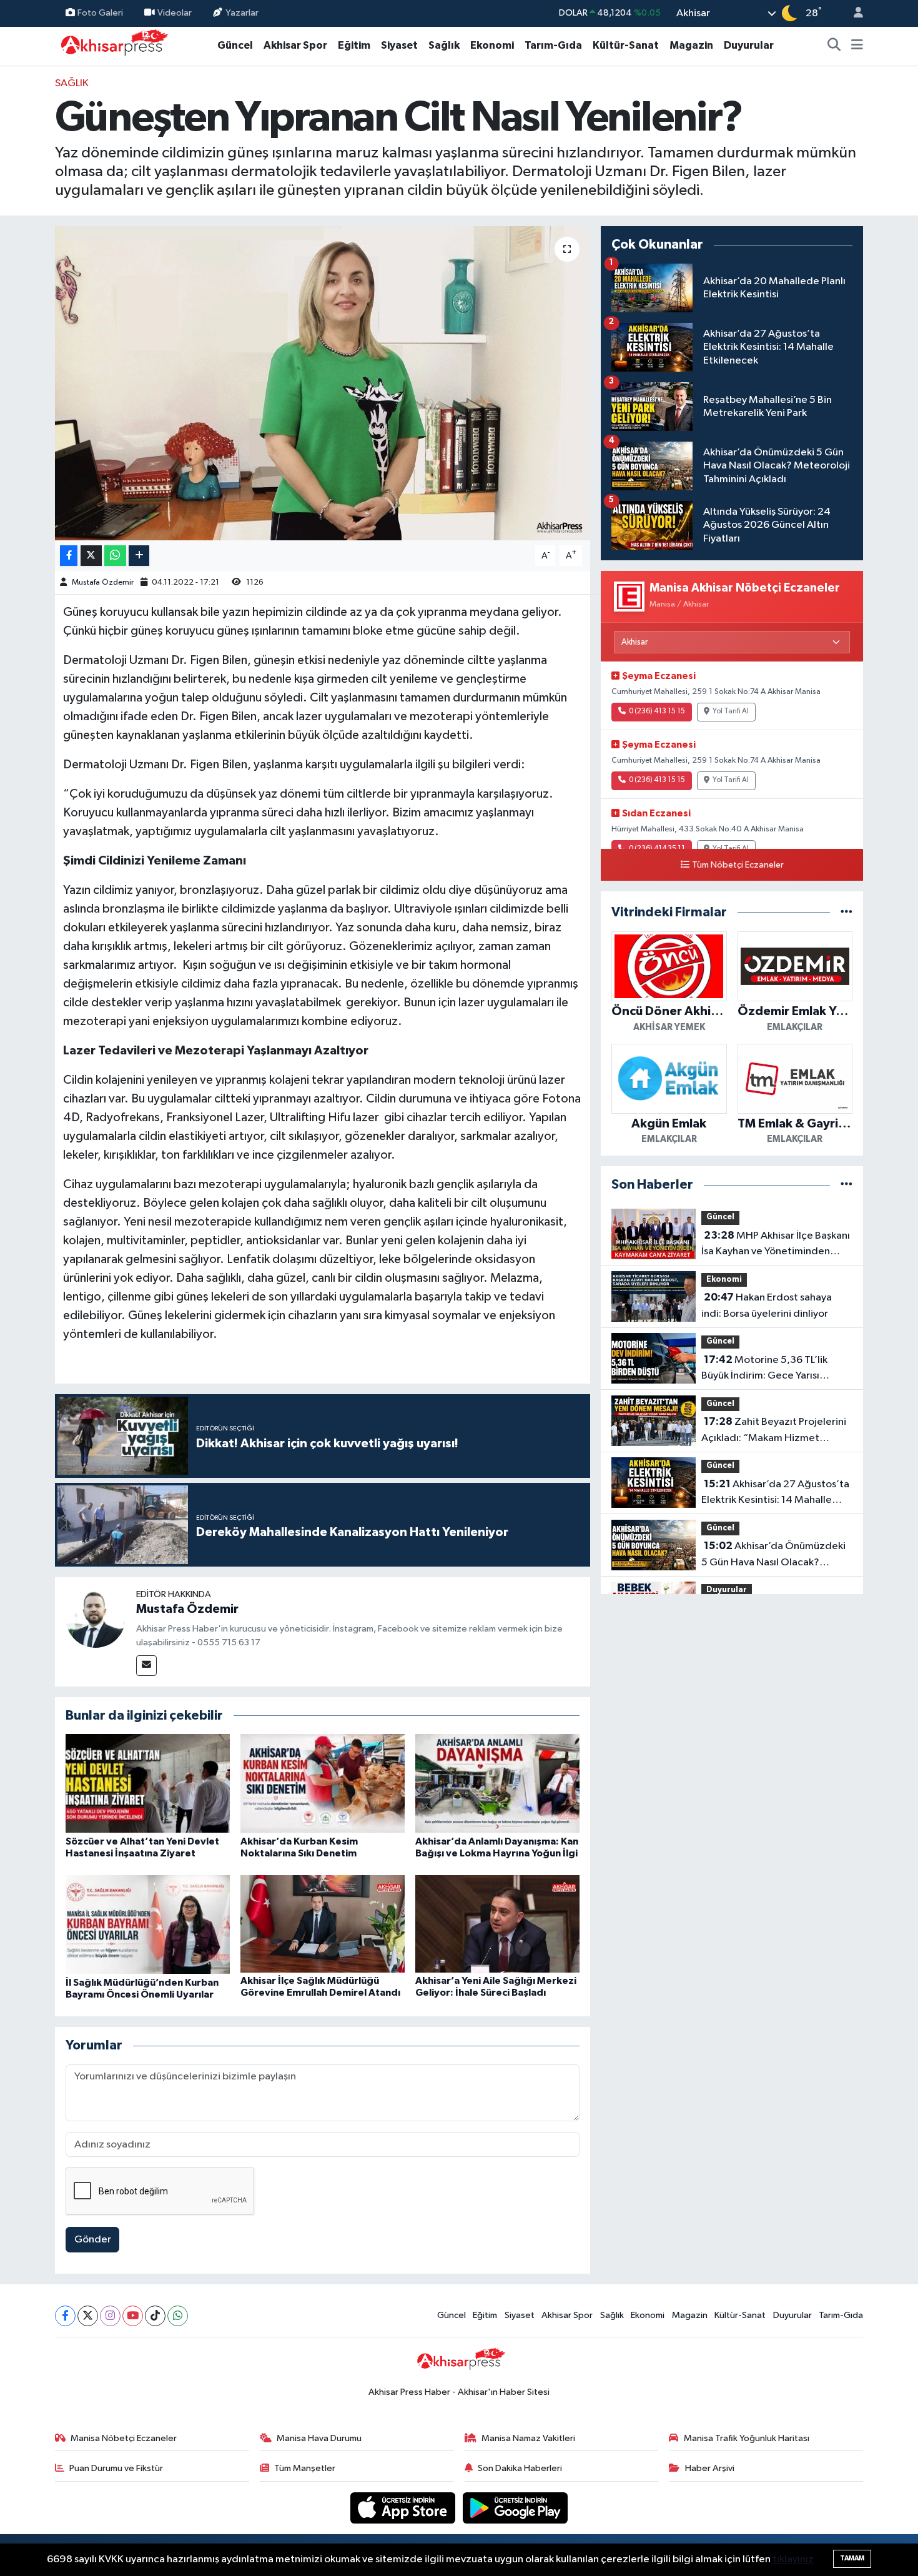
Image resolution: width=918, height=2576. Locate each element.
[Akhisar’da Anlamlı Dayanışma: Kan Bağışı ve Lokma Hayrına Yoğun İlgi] (497, 1783)
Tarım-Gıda (553, 45)
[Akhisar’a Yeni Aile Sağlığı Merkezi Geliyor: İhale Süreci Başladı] (497, 1924)
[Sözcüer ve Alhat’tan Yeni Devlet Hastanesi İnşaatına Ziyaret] (148, 1783)
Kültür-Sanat (626, 45)
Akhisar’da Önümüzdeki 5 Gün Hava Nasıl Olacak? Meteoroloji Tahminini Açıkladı (773, 1555)
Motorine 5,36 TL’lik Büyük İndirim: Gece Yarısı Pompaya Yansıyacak (764, 1369)
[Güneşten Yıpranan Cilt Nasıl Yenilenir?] (323, 383)
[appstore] (404, 2508)
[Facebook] (65, 2316)
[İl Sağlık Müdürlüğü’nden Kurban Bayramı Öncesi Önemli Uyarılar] (148, 1924)
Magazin (691, 45)
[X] (88, 2316)
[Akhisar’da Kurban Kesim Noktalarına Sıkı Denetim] (323, 1783)
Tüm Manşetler (305, 2468)
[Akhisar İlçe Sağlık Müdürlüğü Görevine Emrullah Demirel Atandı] (323, 1924)
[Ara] (834, 46)
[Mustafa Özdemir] (96, 1617)
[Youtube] (133, 2316)
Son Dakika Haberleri (520, 2468)
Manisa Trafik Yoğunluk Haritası (747, 2438)
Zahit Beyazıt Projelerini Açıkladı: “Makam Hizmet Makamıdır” (774, 1431)
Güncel (235, 45)
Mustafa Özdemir (103, 582)
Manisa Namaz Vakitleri (528, 2438)
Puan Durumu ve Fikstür (116, 2468)
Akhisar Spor (295, 45)
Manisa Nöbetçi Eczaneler (124, 2438)
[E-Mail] (146, 1666)
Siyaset (399, 45)
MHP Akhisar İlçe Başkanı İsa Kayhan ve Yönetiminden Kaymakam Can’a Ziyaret (776, 1245)
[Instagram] (110, 2316)
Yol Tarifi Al (731, 711)
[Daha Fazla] (139, 556)
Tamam (852, 2558)
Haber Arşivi (710, 2468)
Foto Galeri (100, 13)
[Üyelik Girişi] (853, 13)
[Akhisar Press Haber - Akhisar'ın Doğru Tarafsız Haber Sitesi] (112, 45)
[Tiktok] (155, 2316)
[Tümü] (846, 912)
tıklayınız (793, 2559)
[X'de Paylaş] (91, 556)
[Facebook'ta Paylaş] (69, 556)
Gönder (93, 2240)
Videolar (175, 13)
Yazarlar (242, 13)
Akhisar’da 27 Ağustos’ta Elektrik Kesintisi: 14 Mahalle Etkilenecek (775, 1494)
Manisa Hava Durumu (319, 2438)
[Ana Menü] (857, 46)
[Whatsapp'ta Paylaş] (115, 556)
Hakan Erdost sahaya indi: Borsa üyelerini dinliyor (767, 1305)
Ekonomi (492, 45)
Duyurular (749, 45)
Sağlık (444, 45)
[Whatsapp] (178, 2316)
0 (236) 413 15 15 (657, 711)
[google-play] (516, 2508)
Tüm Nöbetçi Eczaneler (738, 865)
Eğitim (354, 45)
